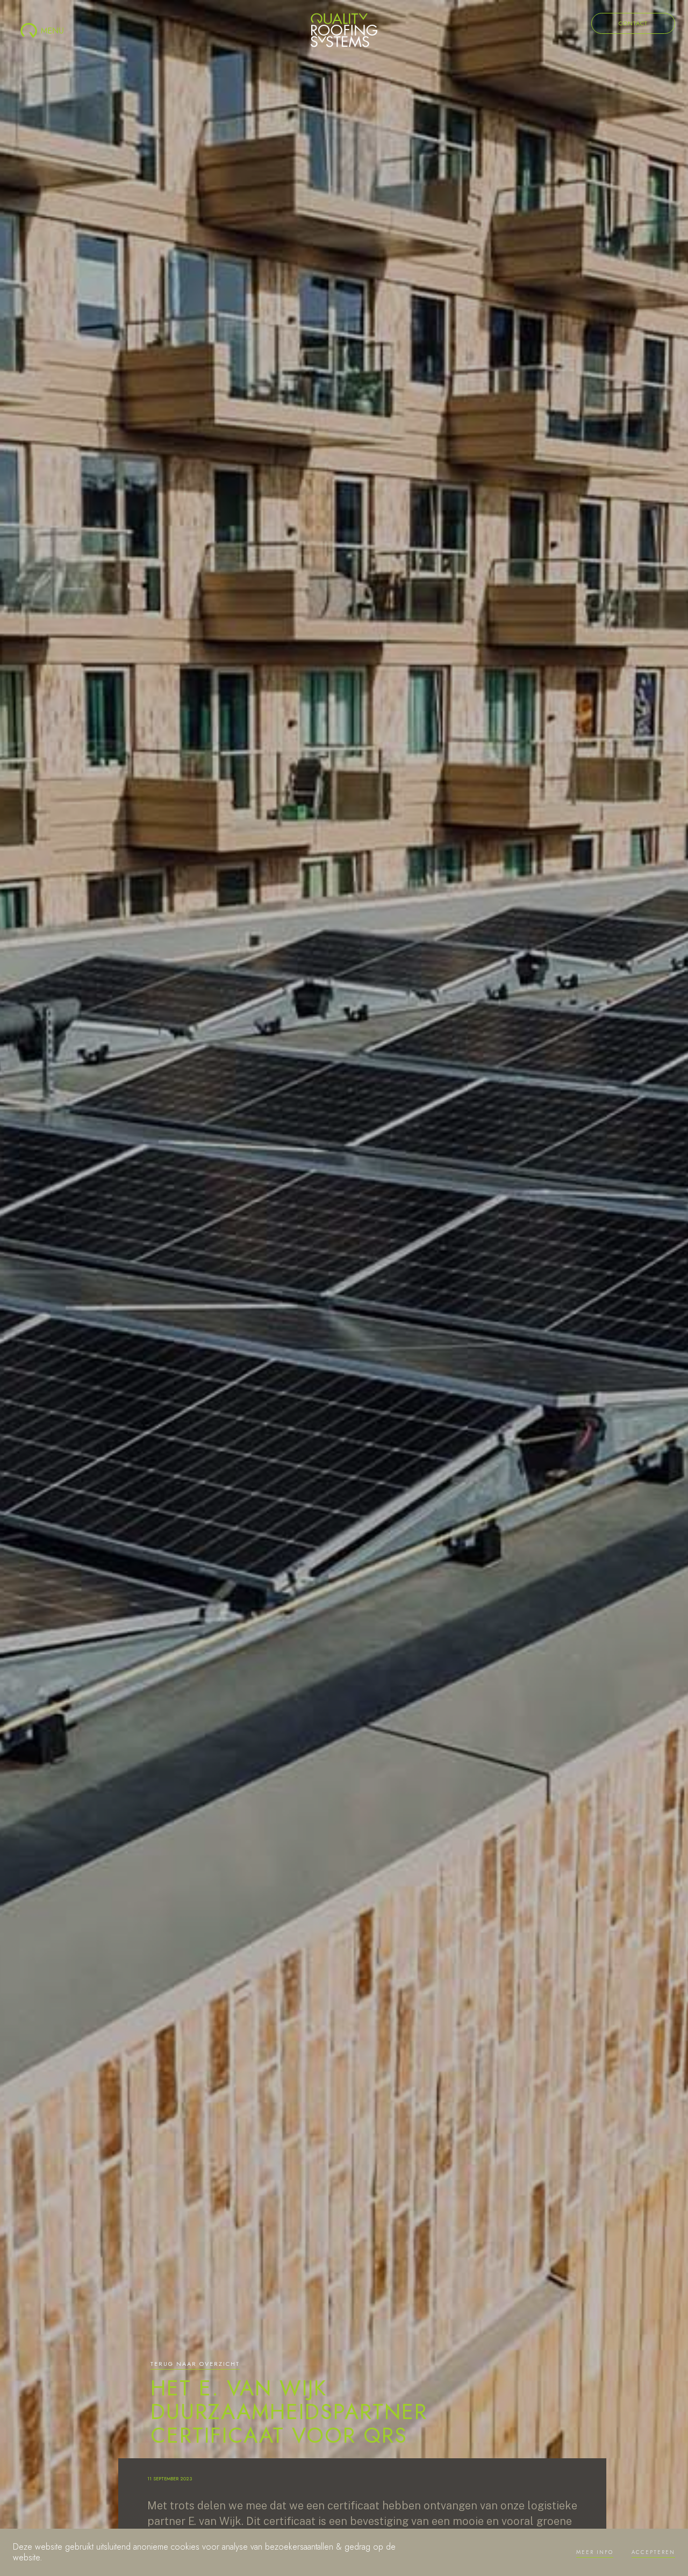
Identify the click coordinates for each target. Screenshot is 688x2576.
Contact (633, 23)
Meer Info (595, 2552)
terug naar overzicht (195, 2364)
